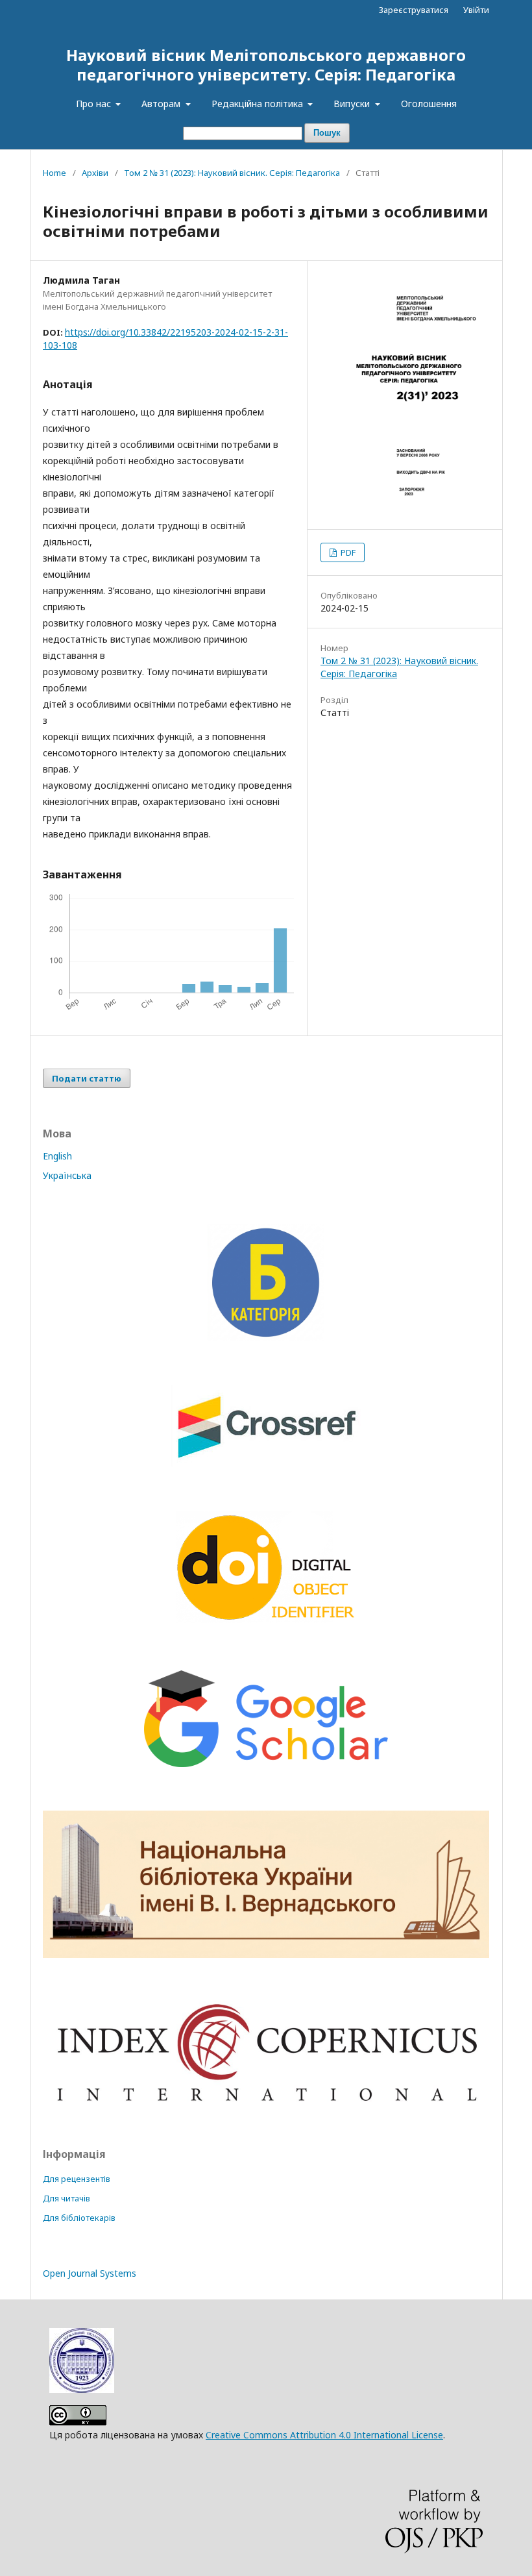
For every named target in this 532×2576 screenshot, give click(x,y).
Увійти (476, 10)
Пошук (327, 133)
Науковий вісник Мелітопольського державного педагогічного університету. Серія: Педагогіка (266, 65)
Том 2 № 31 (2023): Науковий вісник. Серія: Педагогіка (232, 173)
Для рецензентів (77, 2179)
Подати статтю (87, 1078)
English (57, 1156)
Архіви (95, 173)
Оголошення (429, 104)
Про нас (95, 104)
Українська (67, 1175)
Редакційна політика (259, 104)
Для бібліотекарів (79, 2218)
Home (54, 173)
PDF (347, 552)
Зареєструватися (414, 10)
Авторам (162, 104)
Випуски (353, 104)
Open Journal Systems (90, 2273)
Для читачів (66, 2198)
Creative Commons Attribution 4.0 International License (324, 2435)
